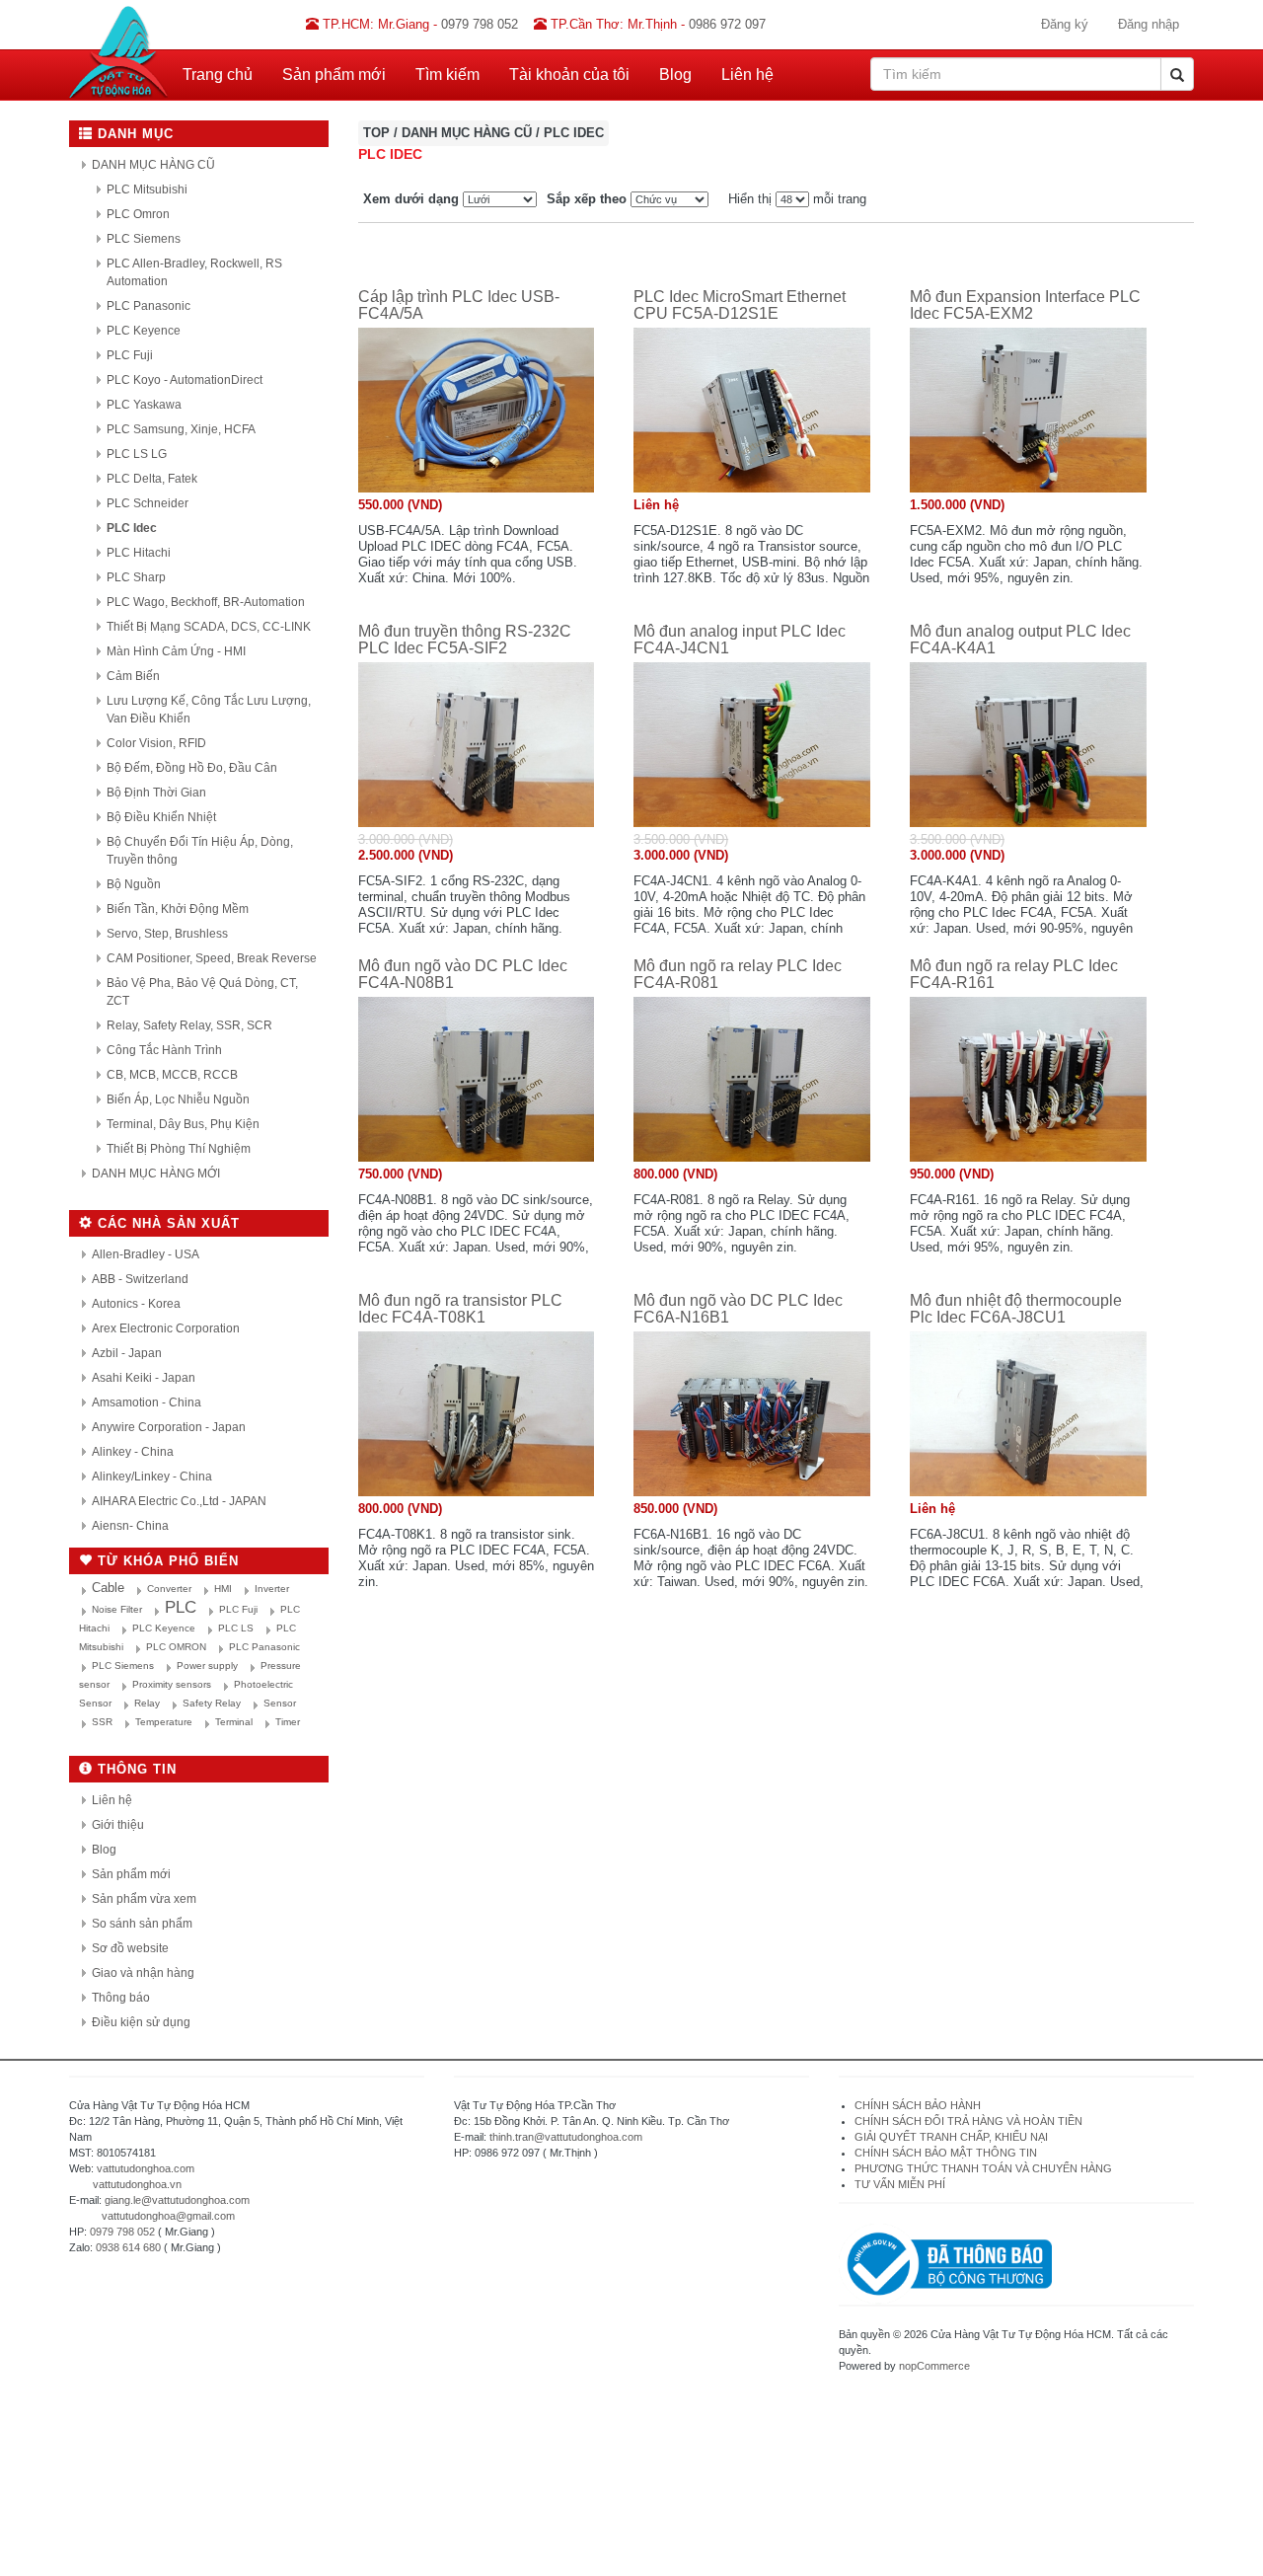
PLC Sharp (136, 577)
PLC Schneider (148, 503)
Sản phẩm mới (334, 75)
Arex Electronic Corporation (166, 1328)
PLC (181, 1607)
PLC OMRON (176, 1647)
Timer (288, 1722)
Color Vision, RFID (156, 743)
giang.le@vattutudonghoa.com (177, 2200)
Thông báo (121, 1998)
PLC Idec (132, 528)
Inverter (272, 1589)
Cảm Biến (133, 676)
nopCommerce (934, 2366)
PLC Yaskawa (144, 405)
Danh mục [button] (133, 134)
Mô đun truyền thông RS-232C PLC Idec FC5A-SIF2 (465, 640)
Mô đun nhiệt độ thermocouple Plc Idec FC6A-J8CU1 (1016, 1309)
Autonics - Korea (136, 1304)
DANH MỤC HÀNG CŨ (153, 165)
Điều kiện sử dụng (141, 2022)
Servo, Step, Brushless (167, 934)
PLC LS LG (137, 454)
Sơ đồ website (130, 1948)
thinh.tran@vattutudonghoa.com (566, 2137)
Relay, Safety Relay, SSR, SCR (189, 1025)
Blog (675, 75)
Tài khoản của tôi (569, 75)
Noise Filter (117, 1609)
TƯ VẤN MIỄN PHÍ (900, 2184)
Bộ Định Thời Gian (156, 793)
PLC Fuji (130, 355)
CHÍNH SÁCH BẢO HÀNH (918, 2105)
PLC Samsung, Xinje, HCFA (181, 429)
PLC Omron (138, 214)
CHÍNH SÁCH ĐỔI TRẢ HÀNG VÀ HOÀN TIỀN (970, 2121)
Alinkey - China (133, 1452)
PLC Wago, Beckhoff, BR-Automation (206, 602)
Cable (108, 1588)
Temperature (164, 1722)
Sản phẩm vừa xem (144, 1899)
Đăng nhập (1149, 24)
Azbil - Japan (127, 1353)
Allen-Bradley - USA (146, 1254)
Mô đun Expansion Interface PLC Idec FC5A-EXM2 (1025, 305)
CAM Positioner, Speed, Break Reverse (212, 958)
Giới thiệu (118, 1825)
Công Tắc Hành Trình (164, 1050)
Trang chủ (218, 75)
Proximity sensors (172, 1684)
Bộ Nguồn (134, 884)
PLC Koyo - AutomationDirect (185, 380)
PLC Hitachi (139, 553)
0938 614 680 (128, 2247)
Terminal (234, 1722)
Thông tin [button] (135, 1769)
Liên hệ (747, 75)
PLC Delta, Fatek (152, 479)
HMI (223, 1589)
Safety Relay (212, 1703)
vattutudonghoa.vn (137, 2184)
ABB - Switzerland (140, 1279)
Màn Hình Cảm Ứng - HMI (176, 651)
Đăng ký (1065, 24)
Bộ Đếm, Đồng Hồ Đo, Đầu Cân (192, 768)
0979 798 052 (122, 2232)
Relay (147, 1703)
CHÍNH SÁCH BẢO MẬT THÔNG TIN (946, 2153)
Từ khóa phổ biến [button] (166, 1561)
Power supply (207, 1666)
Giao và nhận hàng (143, 1973)
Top (376, 133)
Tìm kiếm (447, 75)
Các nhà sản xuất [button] (166, 1223)
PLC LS (236, 1628)
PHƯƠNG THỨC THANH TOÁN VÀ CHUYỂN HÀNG (983, 2168)
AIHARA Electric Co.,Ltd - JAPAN (179, 1501)
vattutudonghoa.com (146, 2168)
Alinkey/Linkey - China (152, 1477)
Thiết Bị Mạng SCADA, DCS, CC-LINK (209, 627)
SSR (102, 1722)
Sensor (280, 1703)
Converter (169, 1589)
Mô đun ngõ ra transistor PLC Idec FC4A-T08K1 (460, 1309)
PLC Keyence (144, 331)
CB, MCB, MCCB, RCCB (172, 1075)
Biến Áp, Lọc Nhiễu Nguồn (178, 1099)
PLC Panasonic (149, 306)
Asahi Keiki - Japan (144, 1378)
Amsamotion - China (147, 1402)
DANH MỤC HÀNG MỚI (156, 1174)
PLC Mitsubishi (147, 189)
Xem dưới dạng (411, 199)
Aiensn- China (130, 1526)
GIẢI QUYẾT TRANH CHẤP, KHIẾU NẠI (951, 2137)
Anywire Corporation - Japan (169, 1427)
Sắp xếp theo (587, 199)
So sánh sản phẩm (142, 1924)
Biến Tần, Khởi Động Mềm (178, 909)
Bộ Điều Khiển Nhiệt (161, 817)
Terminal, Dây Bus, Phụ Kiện (183, 1124)
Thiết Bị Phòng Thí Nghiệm (179, 1149)
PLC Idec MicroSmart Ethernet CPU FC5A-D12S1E (740, 305)
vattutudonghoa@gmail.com (168, 2216)
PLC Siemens (144, 239)
